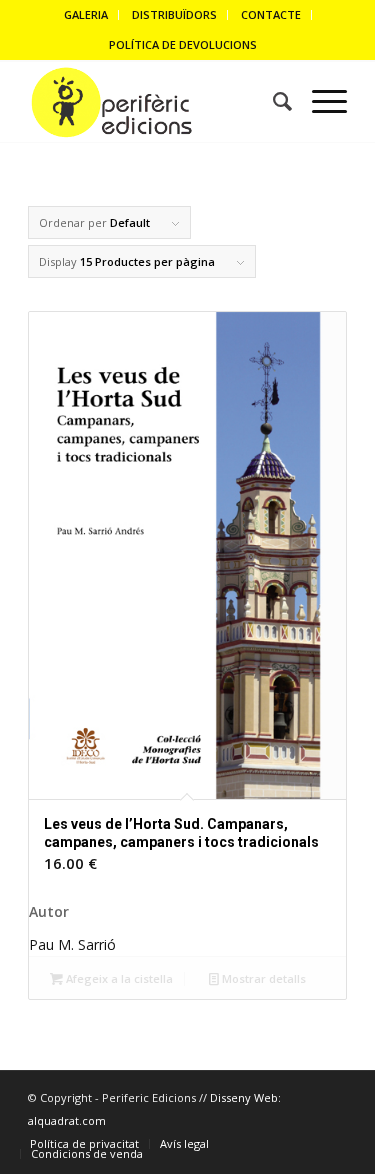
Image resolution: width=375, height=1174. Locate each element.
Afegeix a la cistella (118, 978)
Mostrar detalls (262, 978)
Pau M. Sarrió (72, 944)
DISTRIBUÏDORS (174, 14)
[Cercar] (272, 102)
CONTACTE (271, 14)
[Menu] (319, 102)
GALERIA (86, 14)
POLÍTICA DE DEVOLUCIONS (183, 44)
